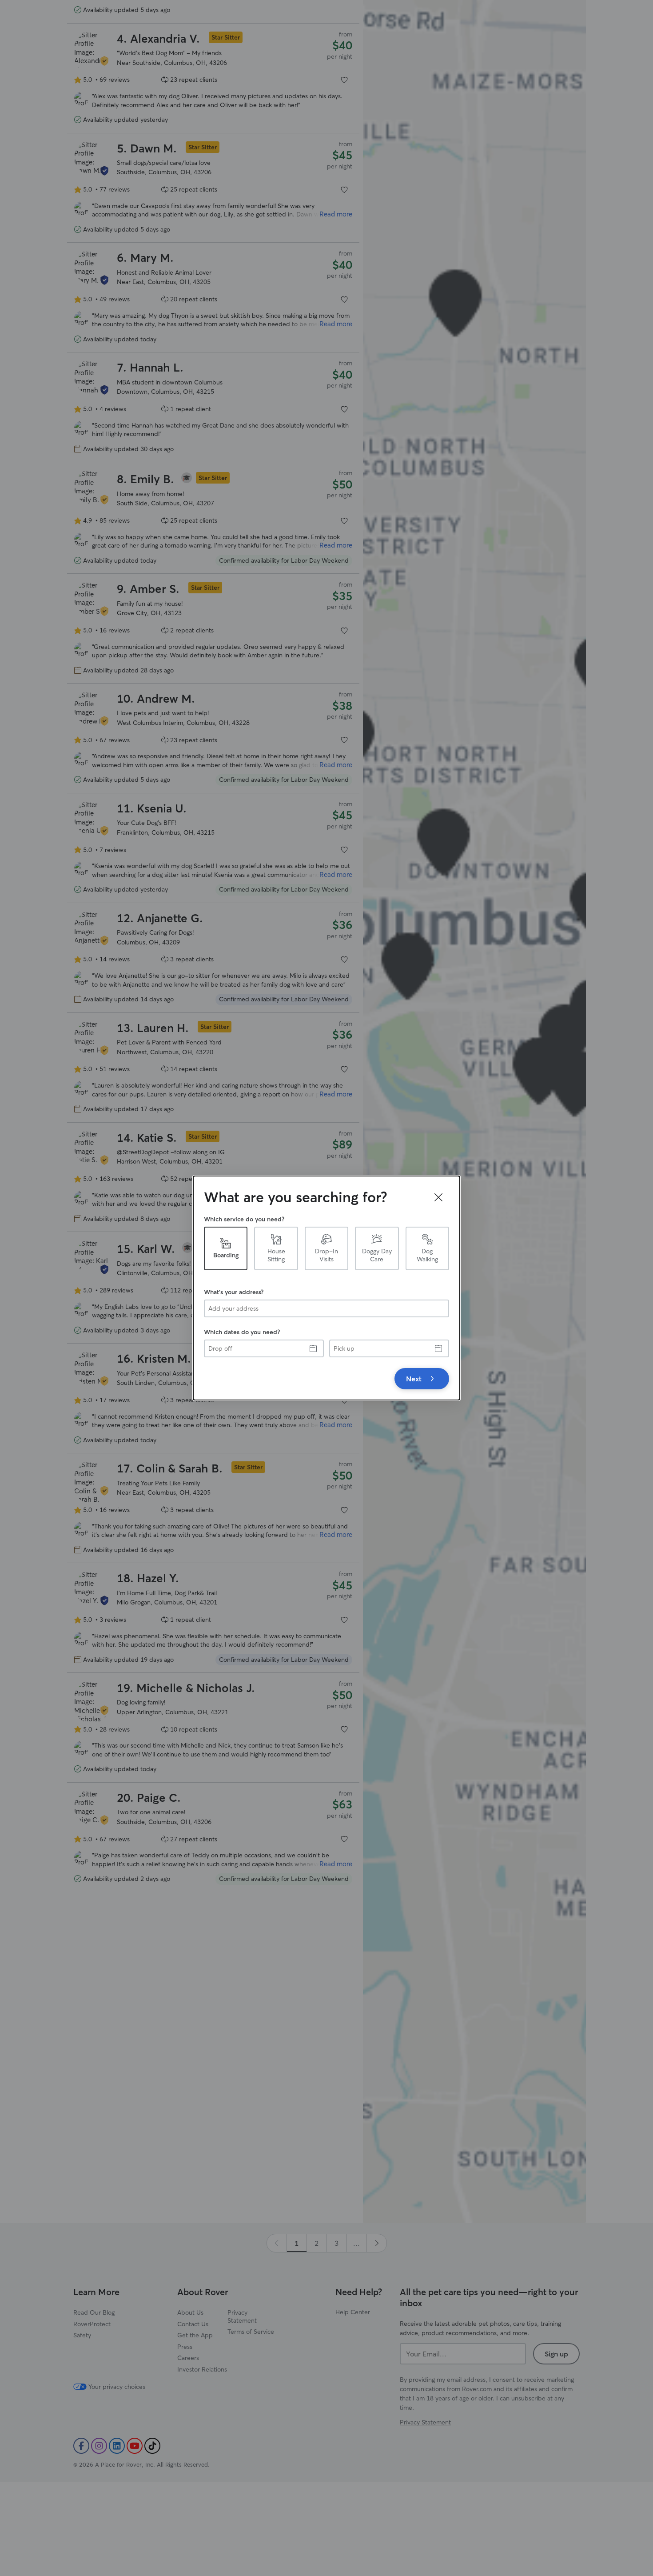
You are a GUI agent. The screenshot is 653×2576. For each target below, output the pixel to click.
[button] (438, 1197)
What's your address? (234, 1292)
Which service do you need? (244, 1219)
